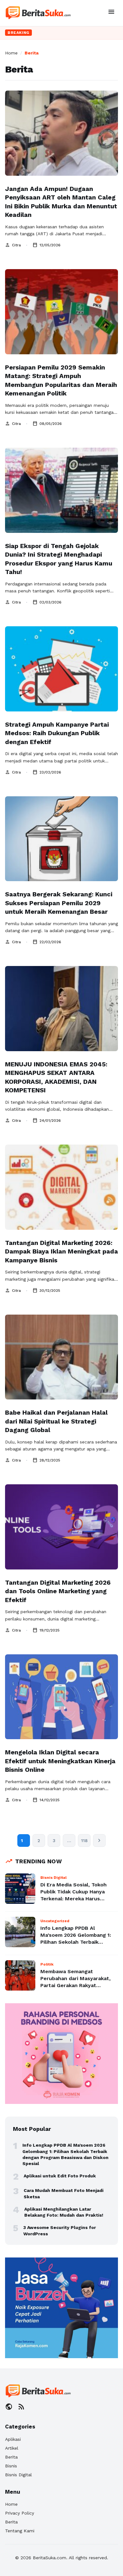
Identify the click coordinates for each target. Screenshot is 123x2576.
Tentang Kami (20, 2531)
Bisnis (11, 2466)
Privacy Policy (20, 2513)
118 (84, 1840)
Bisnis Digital (18, 2475)
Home (11, 53)
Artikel (12, 2448)
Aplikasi (13, 2439)
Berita (11, 2457)
